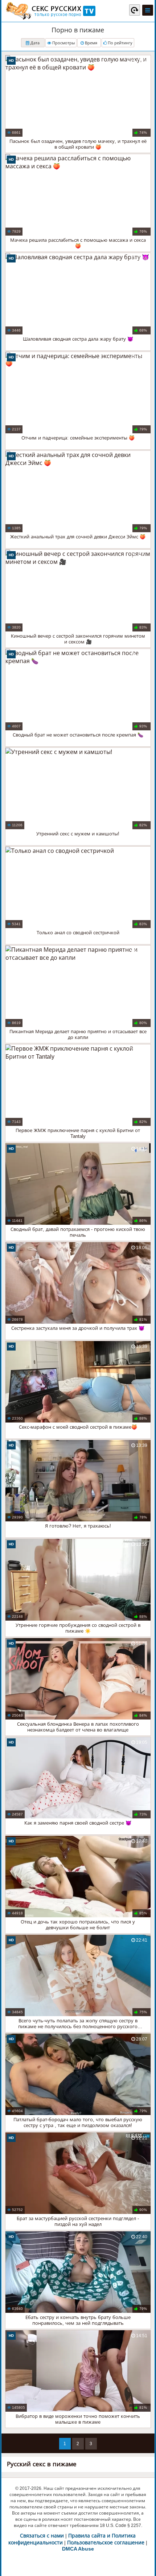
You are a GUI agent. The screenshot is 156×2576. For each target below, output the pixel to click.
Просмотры (63, 43)
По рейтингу (120, 43)
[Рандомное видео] (135, 10)
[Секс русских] (50, 11)
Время (91, 43)
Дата (34, 43)
